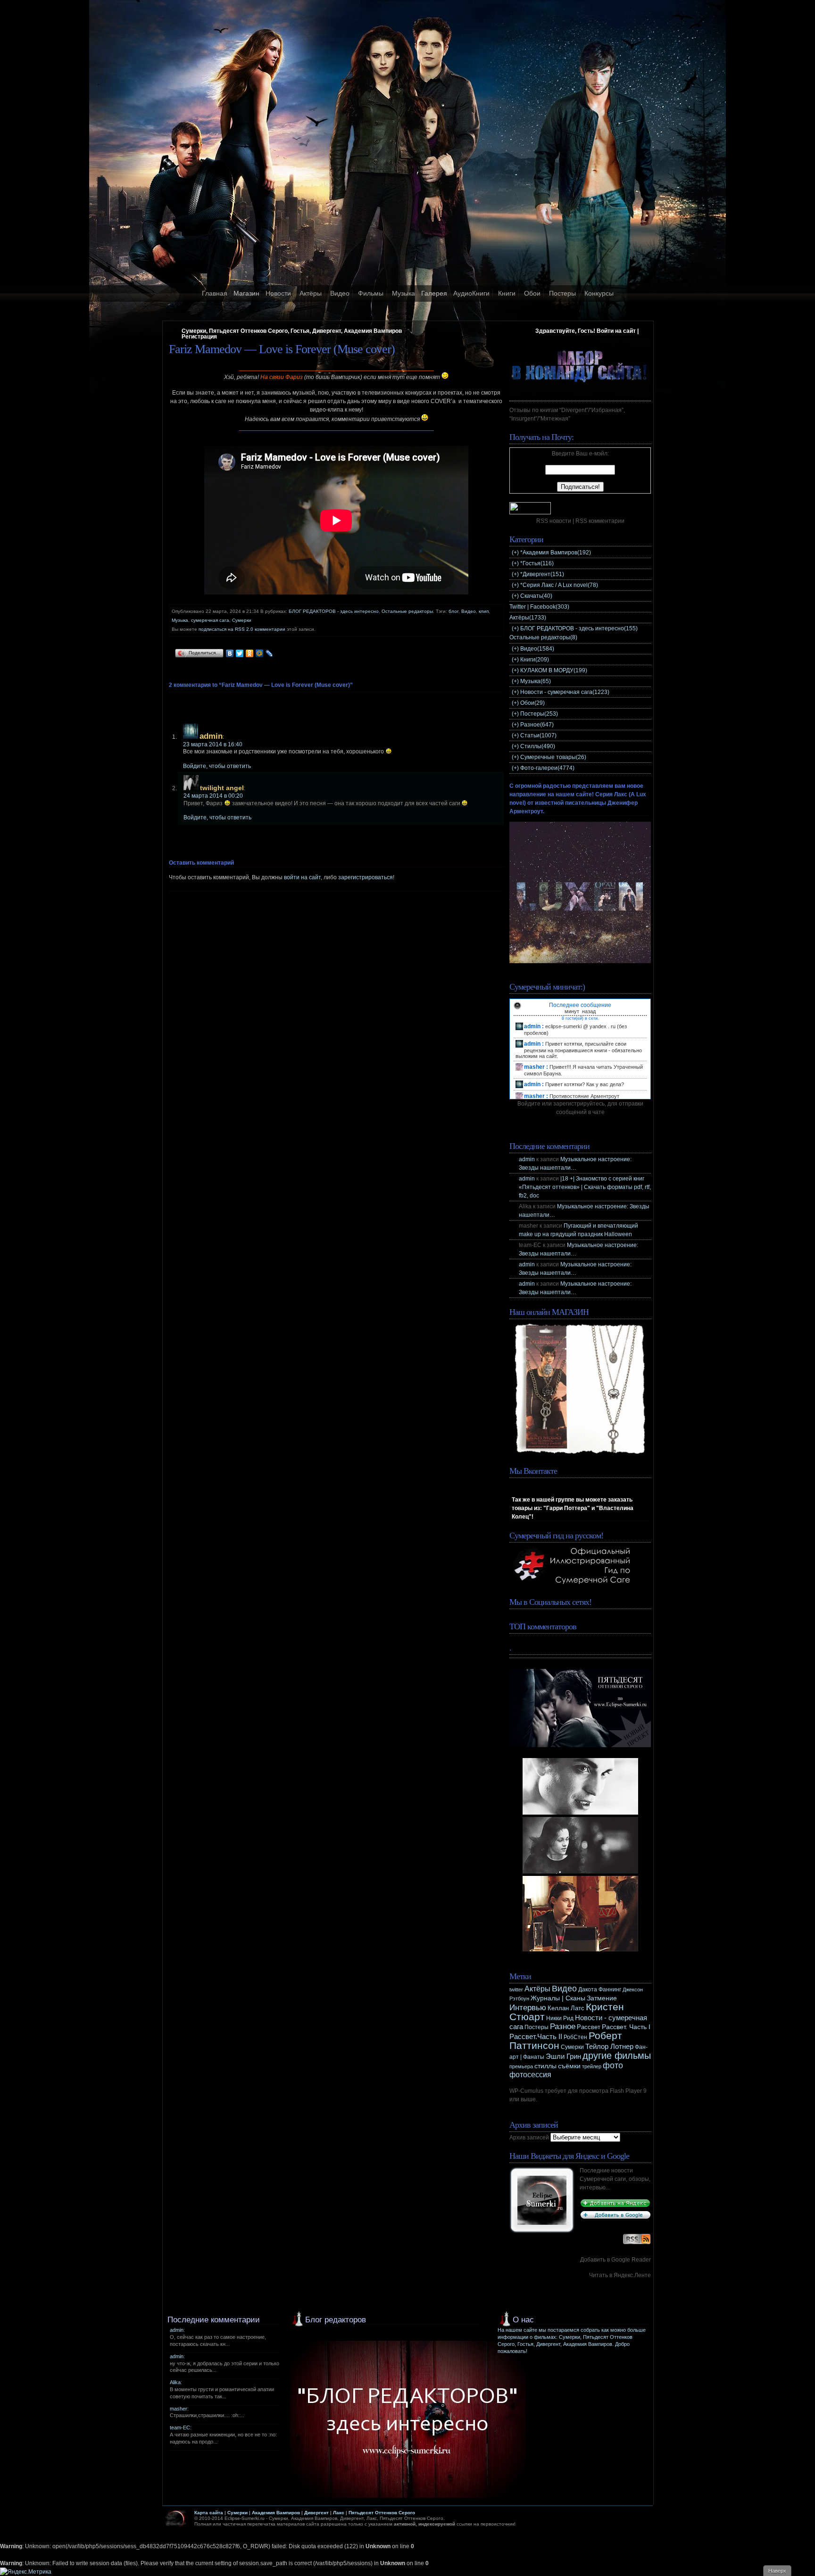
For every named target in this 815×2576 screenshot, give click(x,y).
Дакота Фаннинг (600, 1990)
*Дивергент (542, 574)
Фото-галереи (547, 768)
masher (179, 2409)
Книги (507, 293)
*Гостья (537, 563)
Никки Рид (560, 2018)
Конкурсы (599, 293)
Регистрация (199, 337)
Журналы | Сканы (558, 1998)
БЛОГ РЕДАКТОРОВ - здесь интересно (334, 611)
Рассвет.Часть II (536, 2037)
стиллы (545, 2066)
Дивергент (316, 2513)
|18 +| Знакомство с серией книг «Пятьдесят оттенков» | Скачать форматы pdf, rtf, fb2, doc (585, 1187)
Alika (175, 2382)
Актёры (311, 293)
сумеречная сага (210, 620)
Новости (278, 293)
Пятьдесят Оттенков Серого (382, 2513)
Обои (532, 293)
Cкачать (536, 596)
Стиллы (538, 746)
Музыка (403, 293)
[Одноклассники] (250, 653)
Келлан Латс (566, 2008)
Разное (537, 725)
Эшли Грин (563, 2056)
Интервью (528, 2008)
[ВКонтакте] (230, 653)
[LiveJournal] (270, 653)
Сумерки (242, 620)
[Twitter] (240, 653)
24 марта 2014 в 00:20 (213, 796)
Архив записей (529, 2138)
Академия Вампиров (276, 2513)
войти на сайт (302, 877)
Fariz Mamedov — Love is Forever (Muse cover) (282, 349)
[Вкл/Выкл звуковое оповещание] (517, 1006)
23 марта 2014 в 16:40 (213, 744)
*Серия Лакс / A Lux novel (559, 585)
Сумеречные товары (553, 757)
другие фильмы (617, 2056)
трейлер (592, 2066)
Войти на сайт (616, 331)
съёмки (569, 2066)
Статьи (538, 735)
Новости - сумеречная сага (565, 692)
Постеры (562, 293)
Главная (215, 293)
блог (453, 611)
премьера (521, 2066)
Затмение (602, 1998)
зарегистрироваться (366, 877)
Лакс (339, 2513)
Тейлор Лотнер (609, 2046)
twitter (516, 1990)
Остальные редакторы (407, 611)
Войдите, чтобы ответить (217, 766)
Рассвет (589, 2027)
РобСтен (575, 2037)
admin (211, 736)
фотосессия (530, 2075)
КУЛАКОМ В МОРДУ (554, 670)
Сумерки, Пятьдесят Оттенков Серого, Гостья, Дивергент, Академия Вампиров (292, 331)
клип (484, 611)
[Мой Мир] (260, 653)
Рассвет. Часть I (626, 2027)
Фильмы (371, 293)
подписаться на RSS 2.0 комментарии (242, 629)
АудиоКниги (471, 293)
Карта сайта (209, 2513)
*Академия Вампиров (556, 553)
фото (613, 2065)
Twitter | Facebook (539, 607)
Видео (340, 293)
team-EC (180, 2427)
